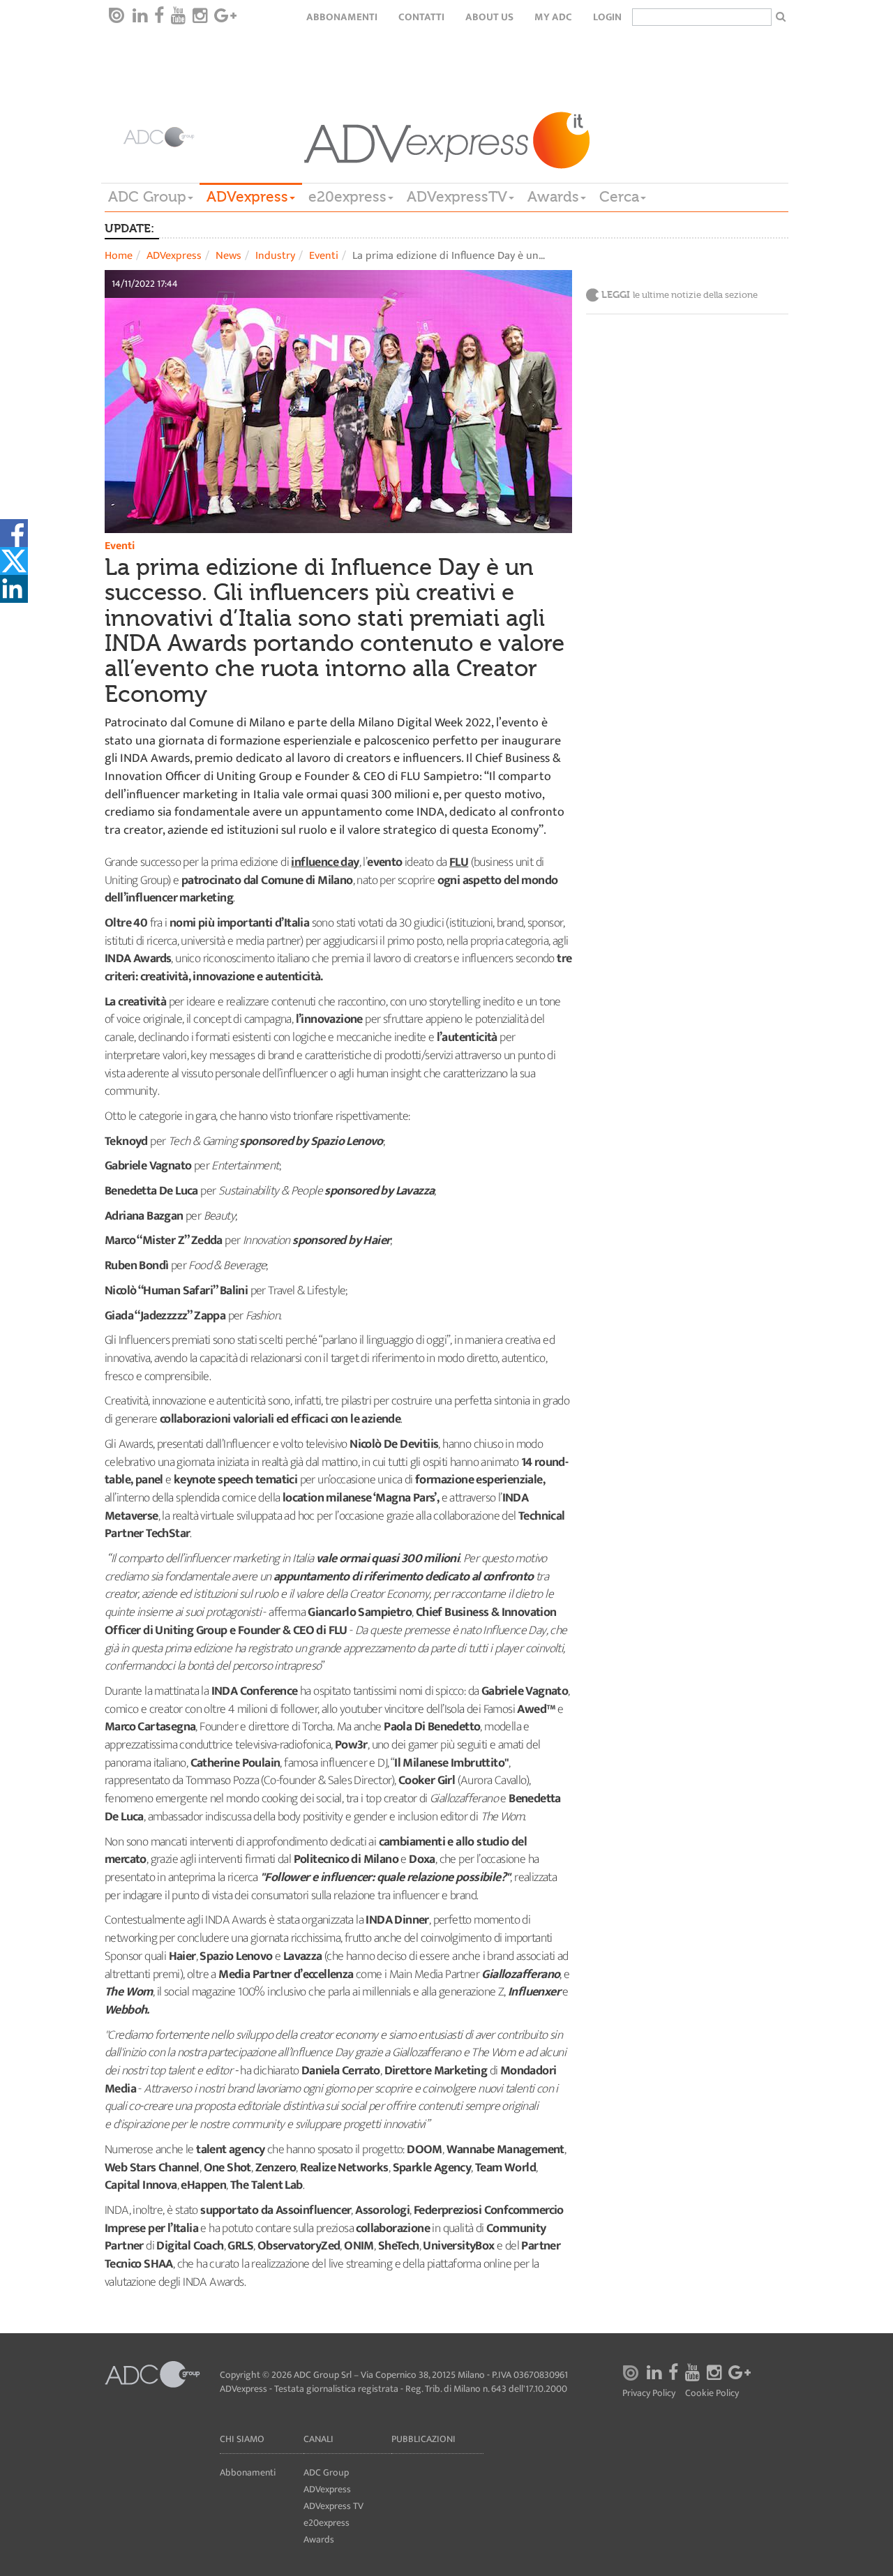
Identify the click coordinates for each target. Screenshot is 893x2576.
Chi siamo (242, 2439)
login (607, 17)
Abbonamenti (342, 17)
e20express (347, 197)
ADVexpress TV (333, 2506)
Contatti (421, 17)
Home (119, 256)
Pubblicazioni (423, 2439)
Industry (275, 256)
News (228, 256)
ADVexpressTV (457, 197)
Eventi (324, 256)
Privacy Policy (649, 2394)
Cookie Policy (712, 2394)
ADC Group (147, 197)
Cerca (619, 197)
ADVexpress (247, 197)
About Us (489, 17)
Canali (318, 2439)
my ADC (553, 17)
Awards (553, 197)
